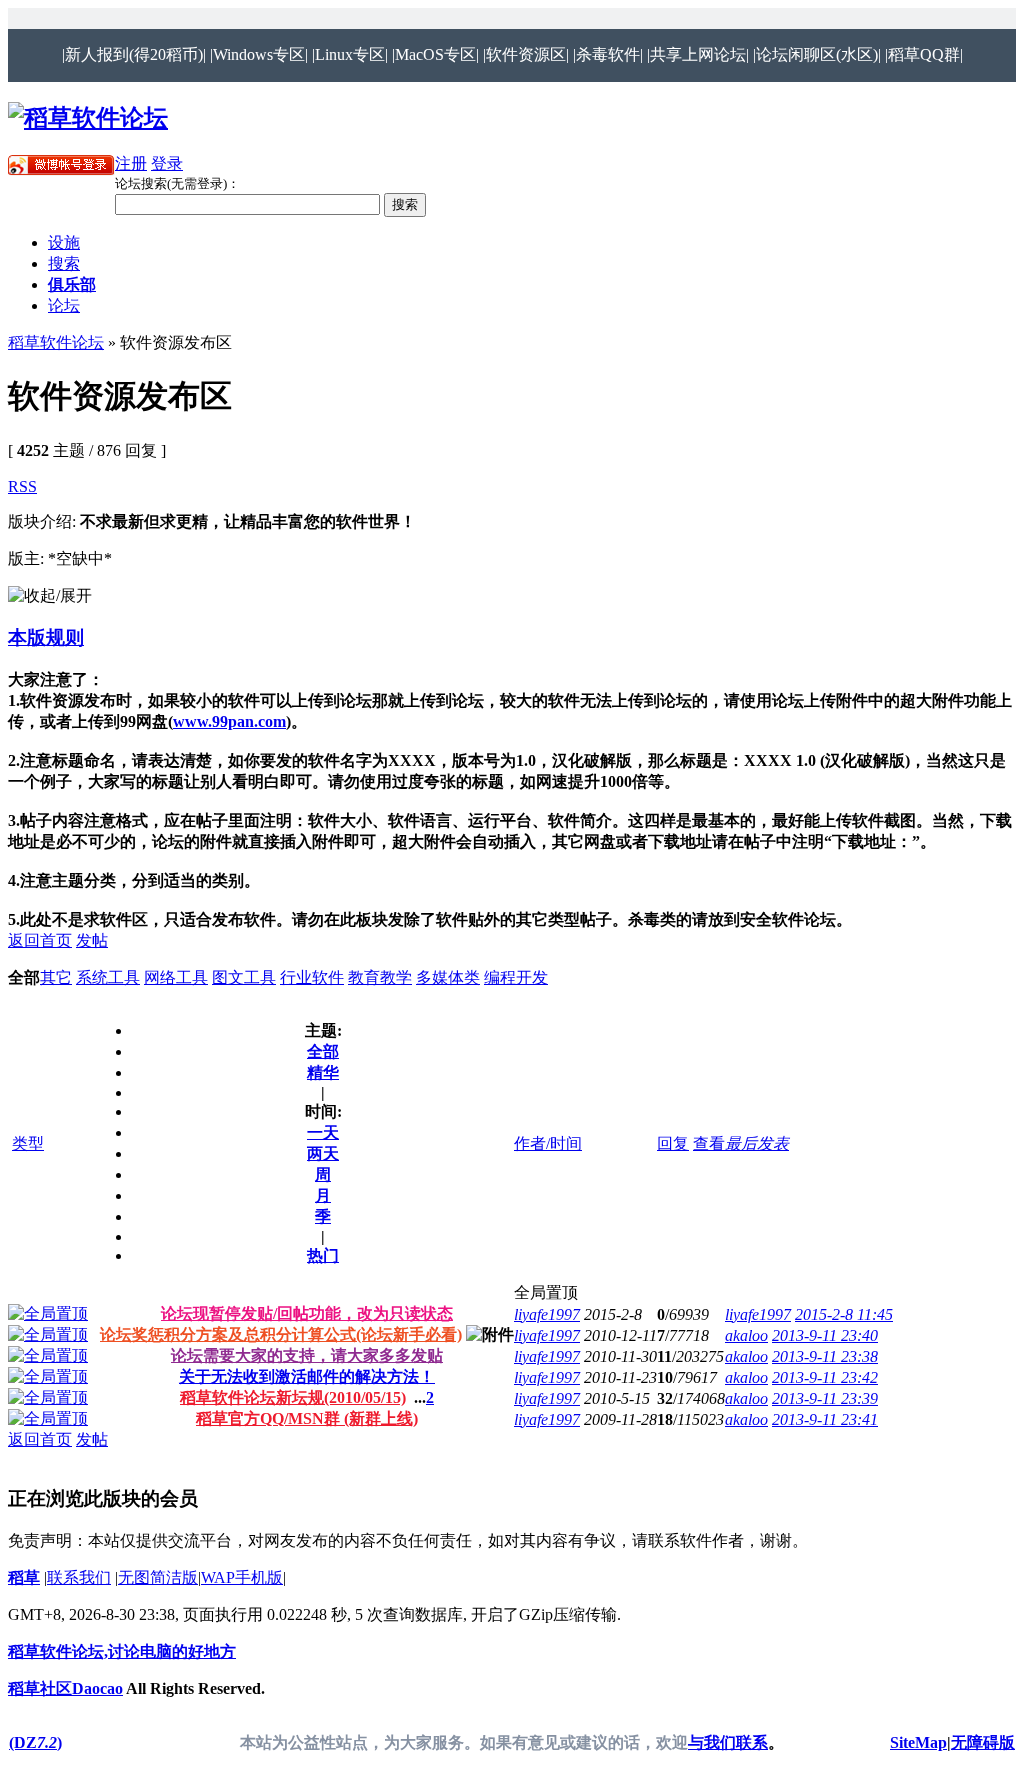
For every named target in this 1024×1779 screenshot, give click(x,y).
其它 (56, 977)
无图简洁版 (158, 1577)
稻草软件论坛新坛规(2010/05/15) (293, 1397)
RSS (22, 486)
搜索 (64, 263)
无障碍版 (983, 1742)
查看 (709, 1143)
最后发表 (757, 1143)
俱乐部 (72, 284)
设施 (64, 242)
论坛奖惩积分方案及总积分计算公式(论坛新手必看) (281, 1334)
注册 (131, 163)
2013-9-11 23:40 (825, 1335)
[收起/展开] (50, 596)
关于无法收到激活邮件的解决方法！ (307, 1376)
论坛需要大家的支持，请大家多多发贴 (307, 1355)
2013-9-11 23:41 (825, 1419)
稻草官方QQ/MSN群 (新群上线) (307, 1418)
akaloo (746, 1335)
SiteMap (918, 1742)
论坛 (64, 305)
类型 (28, 1143)
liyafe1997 (547, 1314)
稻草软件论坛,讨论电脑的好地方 (122, 1651)
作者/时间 (548, 1143)
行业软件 (312, 977)
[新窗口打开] (48, 1313)
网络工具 (176, 977)
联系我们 (79, 1577)
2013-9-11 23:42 (825, 1377)
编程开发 (516, 977)
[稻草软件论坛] (88, 118)
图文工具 (244, 977)
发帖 (92, 940)
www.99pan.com (229, 721)
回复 (673, 1143)
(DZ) (35, 1742)
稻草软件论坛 (56, 342)
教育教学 (380, 977)
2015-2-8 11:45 (844, 1314)
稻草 (24, 1577)
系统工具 (108, 977)
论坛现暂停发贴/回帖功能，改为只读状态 (307, 1313)
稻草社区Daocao (65, 1688)
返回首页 (40, 940)
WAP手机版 (242, 1577)
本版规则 (46, 637)
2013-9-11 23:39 (825, 1398)
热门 (323, 1255)
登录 (167, 163)
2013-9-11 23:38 (825, 1356)
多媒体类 (448, 977)
